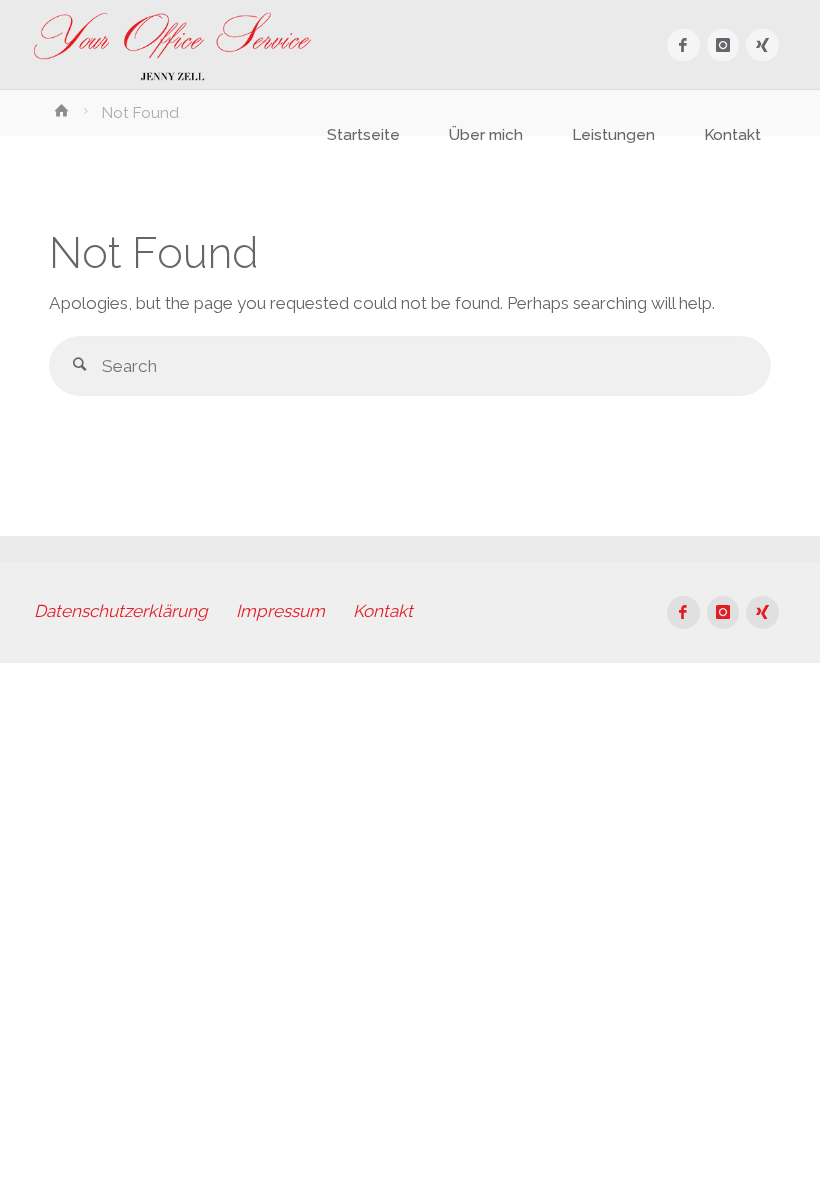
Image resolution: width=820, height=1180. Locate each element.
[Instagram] (723, 45)
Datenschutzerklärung (121, 611)
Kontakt (383, 611)
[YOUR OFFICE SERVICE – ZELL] (172, 45)
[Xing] (762, 45)
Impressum (280, 611)
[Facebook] (683, 45)
